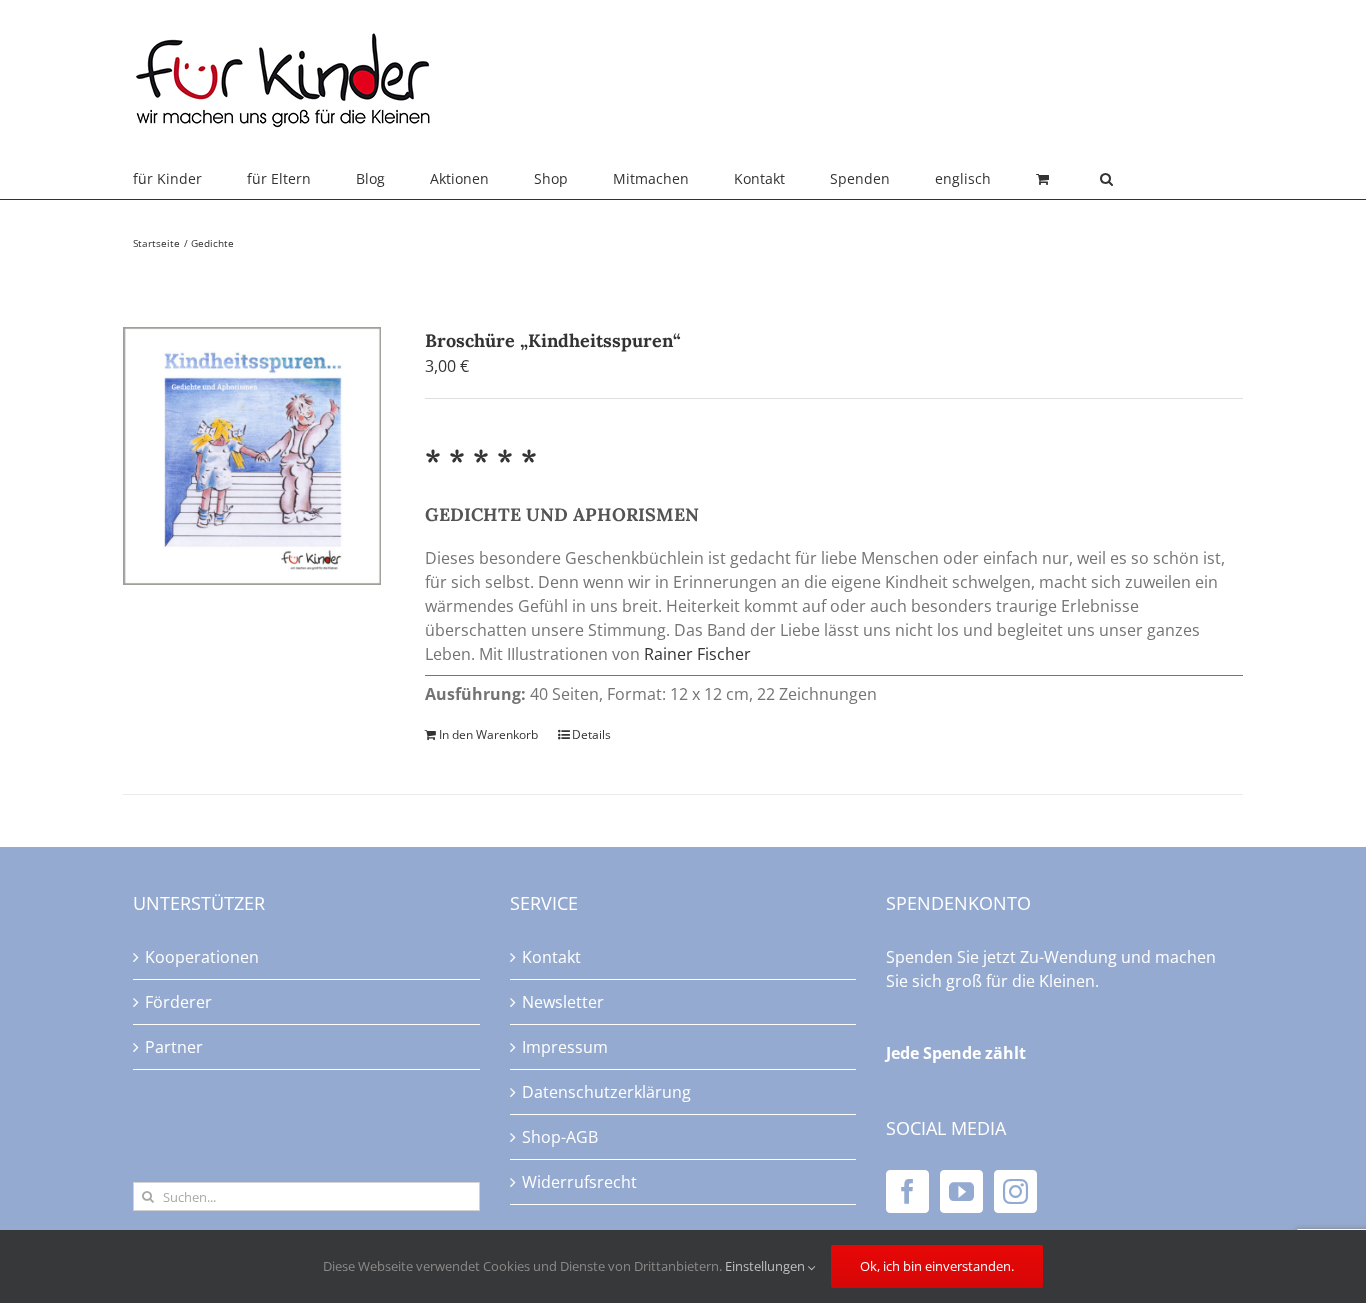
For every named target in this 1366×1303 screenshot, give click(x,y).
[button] (1106, 179)
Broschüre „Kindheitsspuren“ (553, 340)
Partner (174, 1047)
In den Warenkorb (488, 734)
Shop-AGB (560, 1137)
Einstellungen (766, 1266)
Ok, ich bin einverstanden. (937, 1266)
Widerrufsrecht (579, 1182)
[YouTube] (961, 1191)
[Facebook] (907, 1191)
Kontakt (551, 957)
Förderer (178, 1002)
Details (591, 734)
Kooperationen (202, 957)
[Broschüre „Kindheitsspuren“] (252, 456)
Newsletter (563, 1002)
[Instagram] (1015, 1191)
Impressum (565, 1047)
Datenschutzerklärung (606, 1092)
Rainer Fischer (697, 654)
